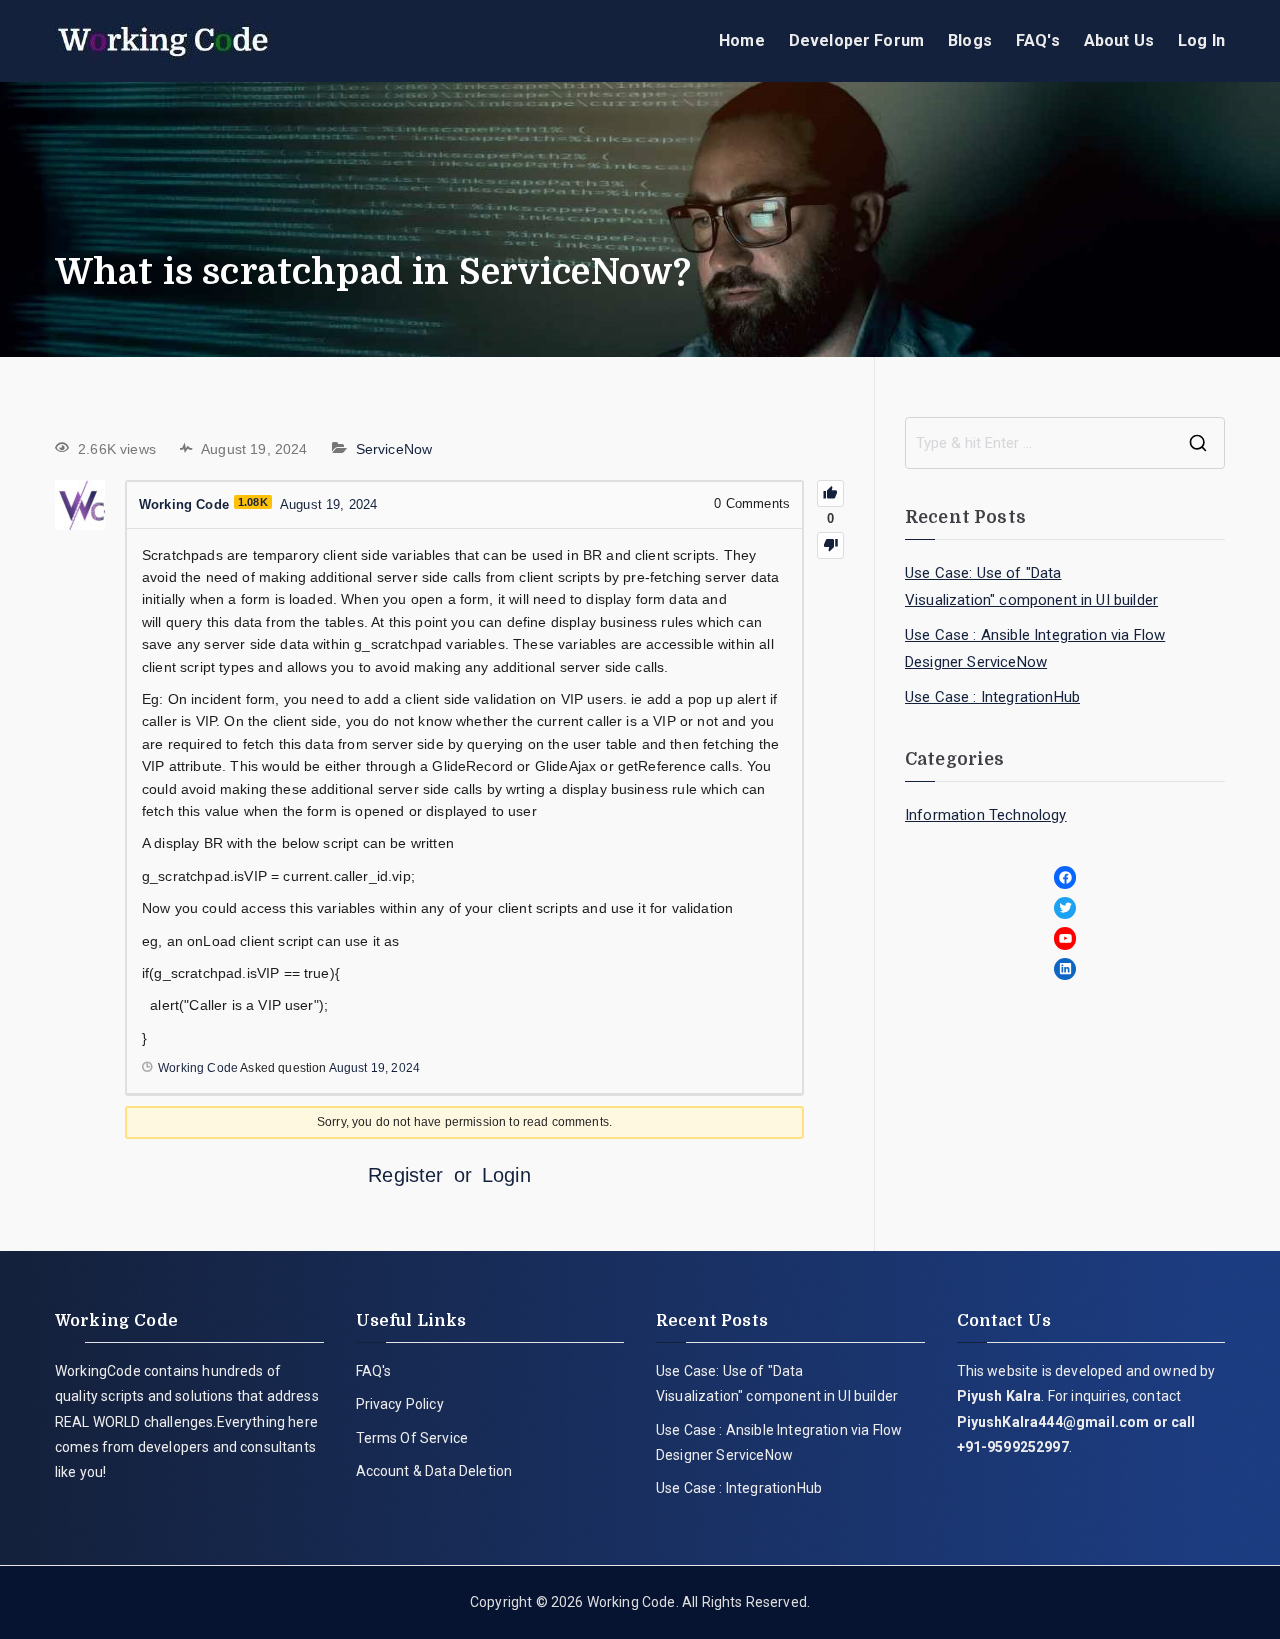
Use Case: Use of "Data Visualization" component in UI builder (1031, 586)
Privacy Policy (400, 1404)
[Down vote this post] (830, 545)
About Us (1119, 40)
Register (405, 1175)
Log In (1201, 40)
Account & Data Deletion (434, 1471)
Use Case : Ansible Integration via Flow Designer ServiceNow (1035, 648)
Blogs (970, 40)
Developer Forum (856, 40)
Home (742, 40)
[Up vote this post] (830, 493)
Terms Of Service (412, 1438)
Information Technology (986, 815)
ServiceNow (394, 449)
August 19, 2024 (374, 1068)
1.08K (253, 502)
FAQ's (1038, 40)
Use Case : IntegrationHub (992, 697)
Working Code (631, 1602)
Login (506, 1175)
